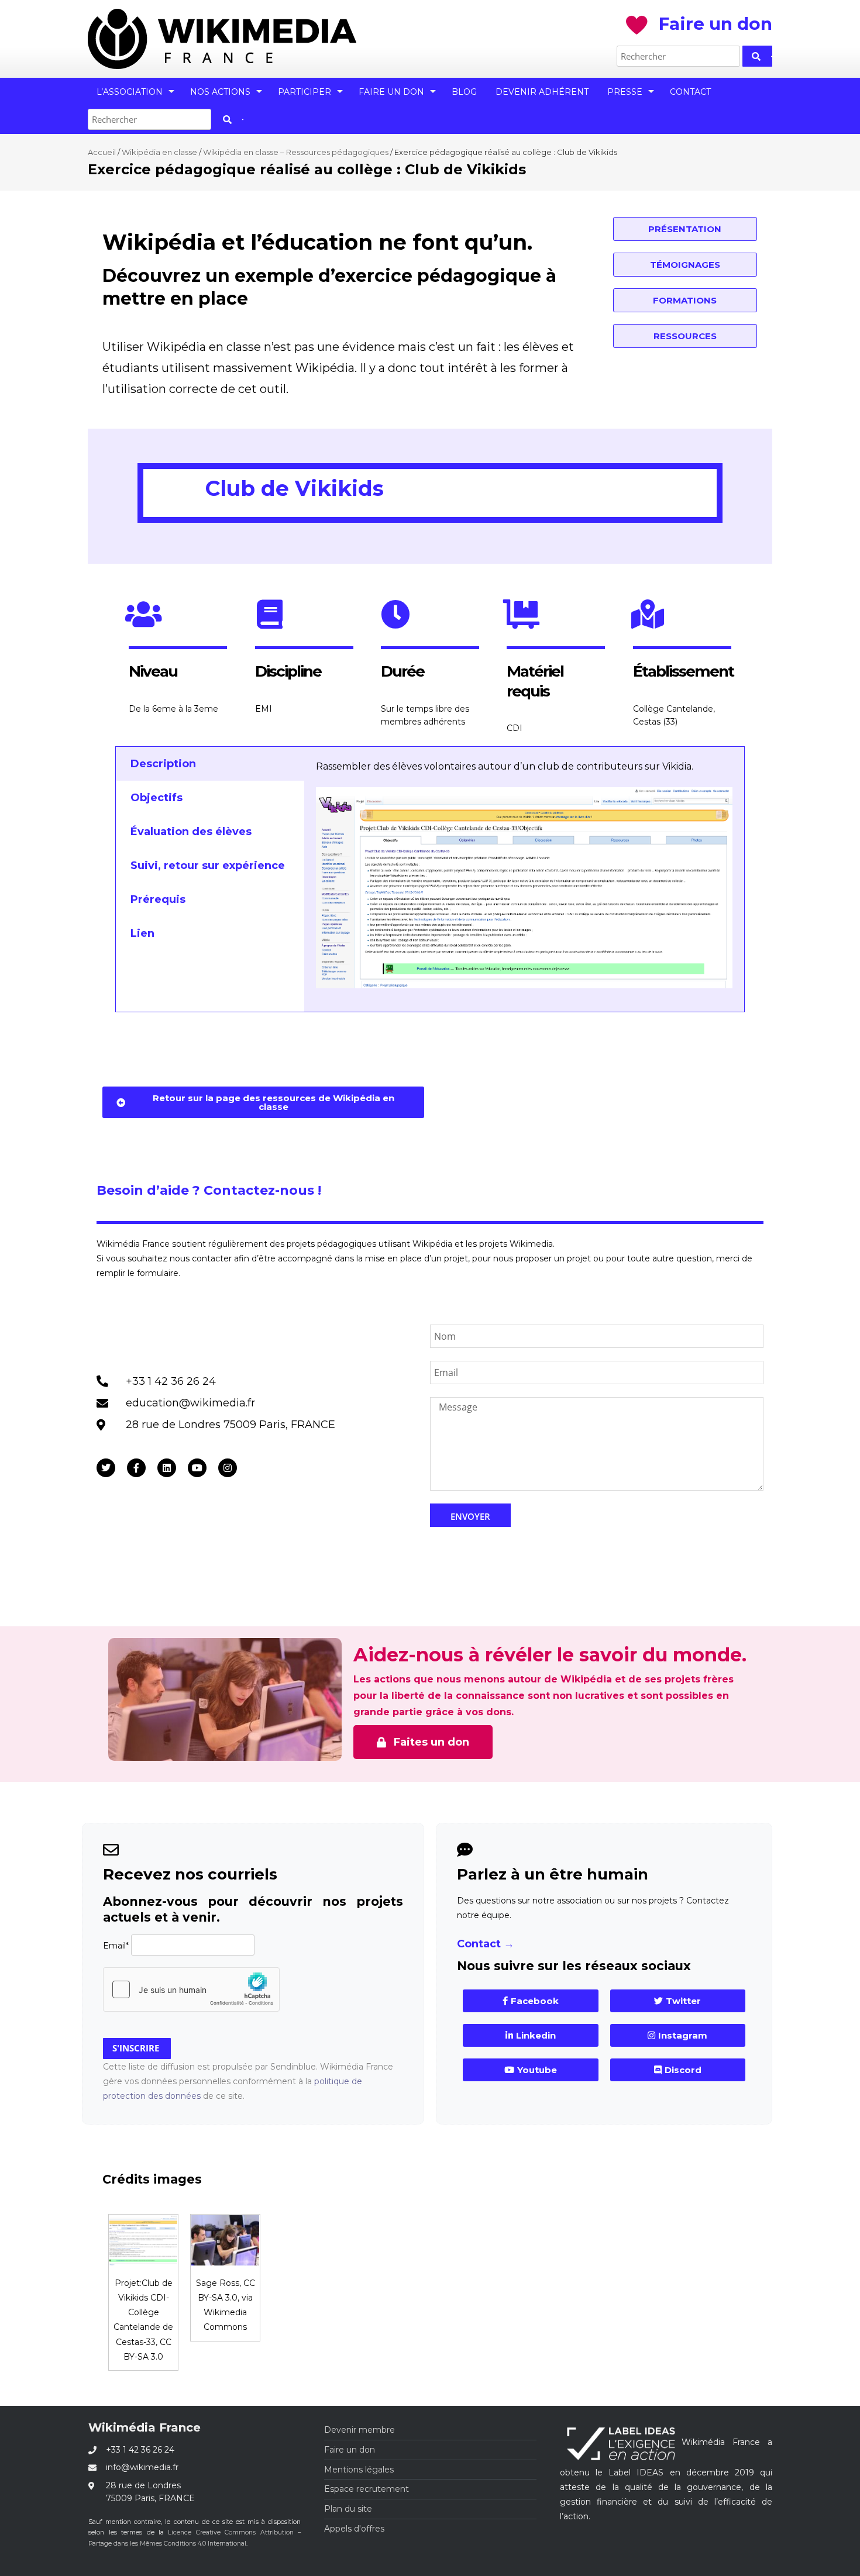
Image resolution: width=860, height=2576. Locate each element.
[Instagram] (228, 1468)
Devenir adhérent (542, 92)
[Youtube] (197, 1468)
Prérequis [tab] (158, 899)
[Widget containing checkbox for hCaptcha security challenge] (191, 1989)
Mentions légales (359, 2470)
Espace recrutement (367, 2489)
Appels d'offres (354, 2529)
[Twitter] (106, 1468)
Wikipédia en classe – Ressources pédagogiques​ (296, 152)
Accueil (102, 152)
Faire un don (391, 92)
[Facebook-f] (136, 1468)
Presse (625, 92)
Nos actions (220, 92)
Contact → (486, 1944)
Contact (690, 92)
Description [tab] (163, 764)
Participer (305, 92)
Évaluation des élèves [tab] (191, 832)
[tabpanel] (524, 879)
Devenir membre (360, 2430)
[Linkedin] (167, 1468)
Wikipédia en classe (159, 152)
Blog (464, 92)
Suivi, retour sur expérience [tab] (208, 865)
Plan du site (348, 2509)
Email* (116, 1946)
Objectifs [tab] (156, 798)
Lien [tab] (142, 933)
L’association (130, 92)
